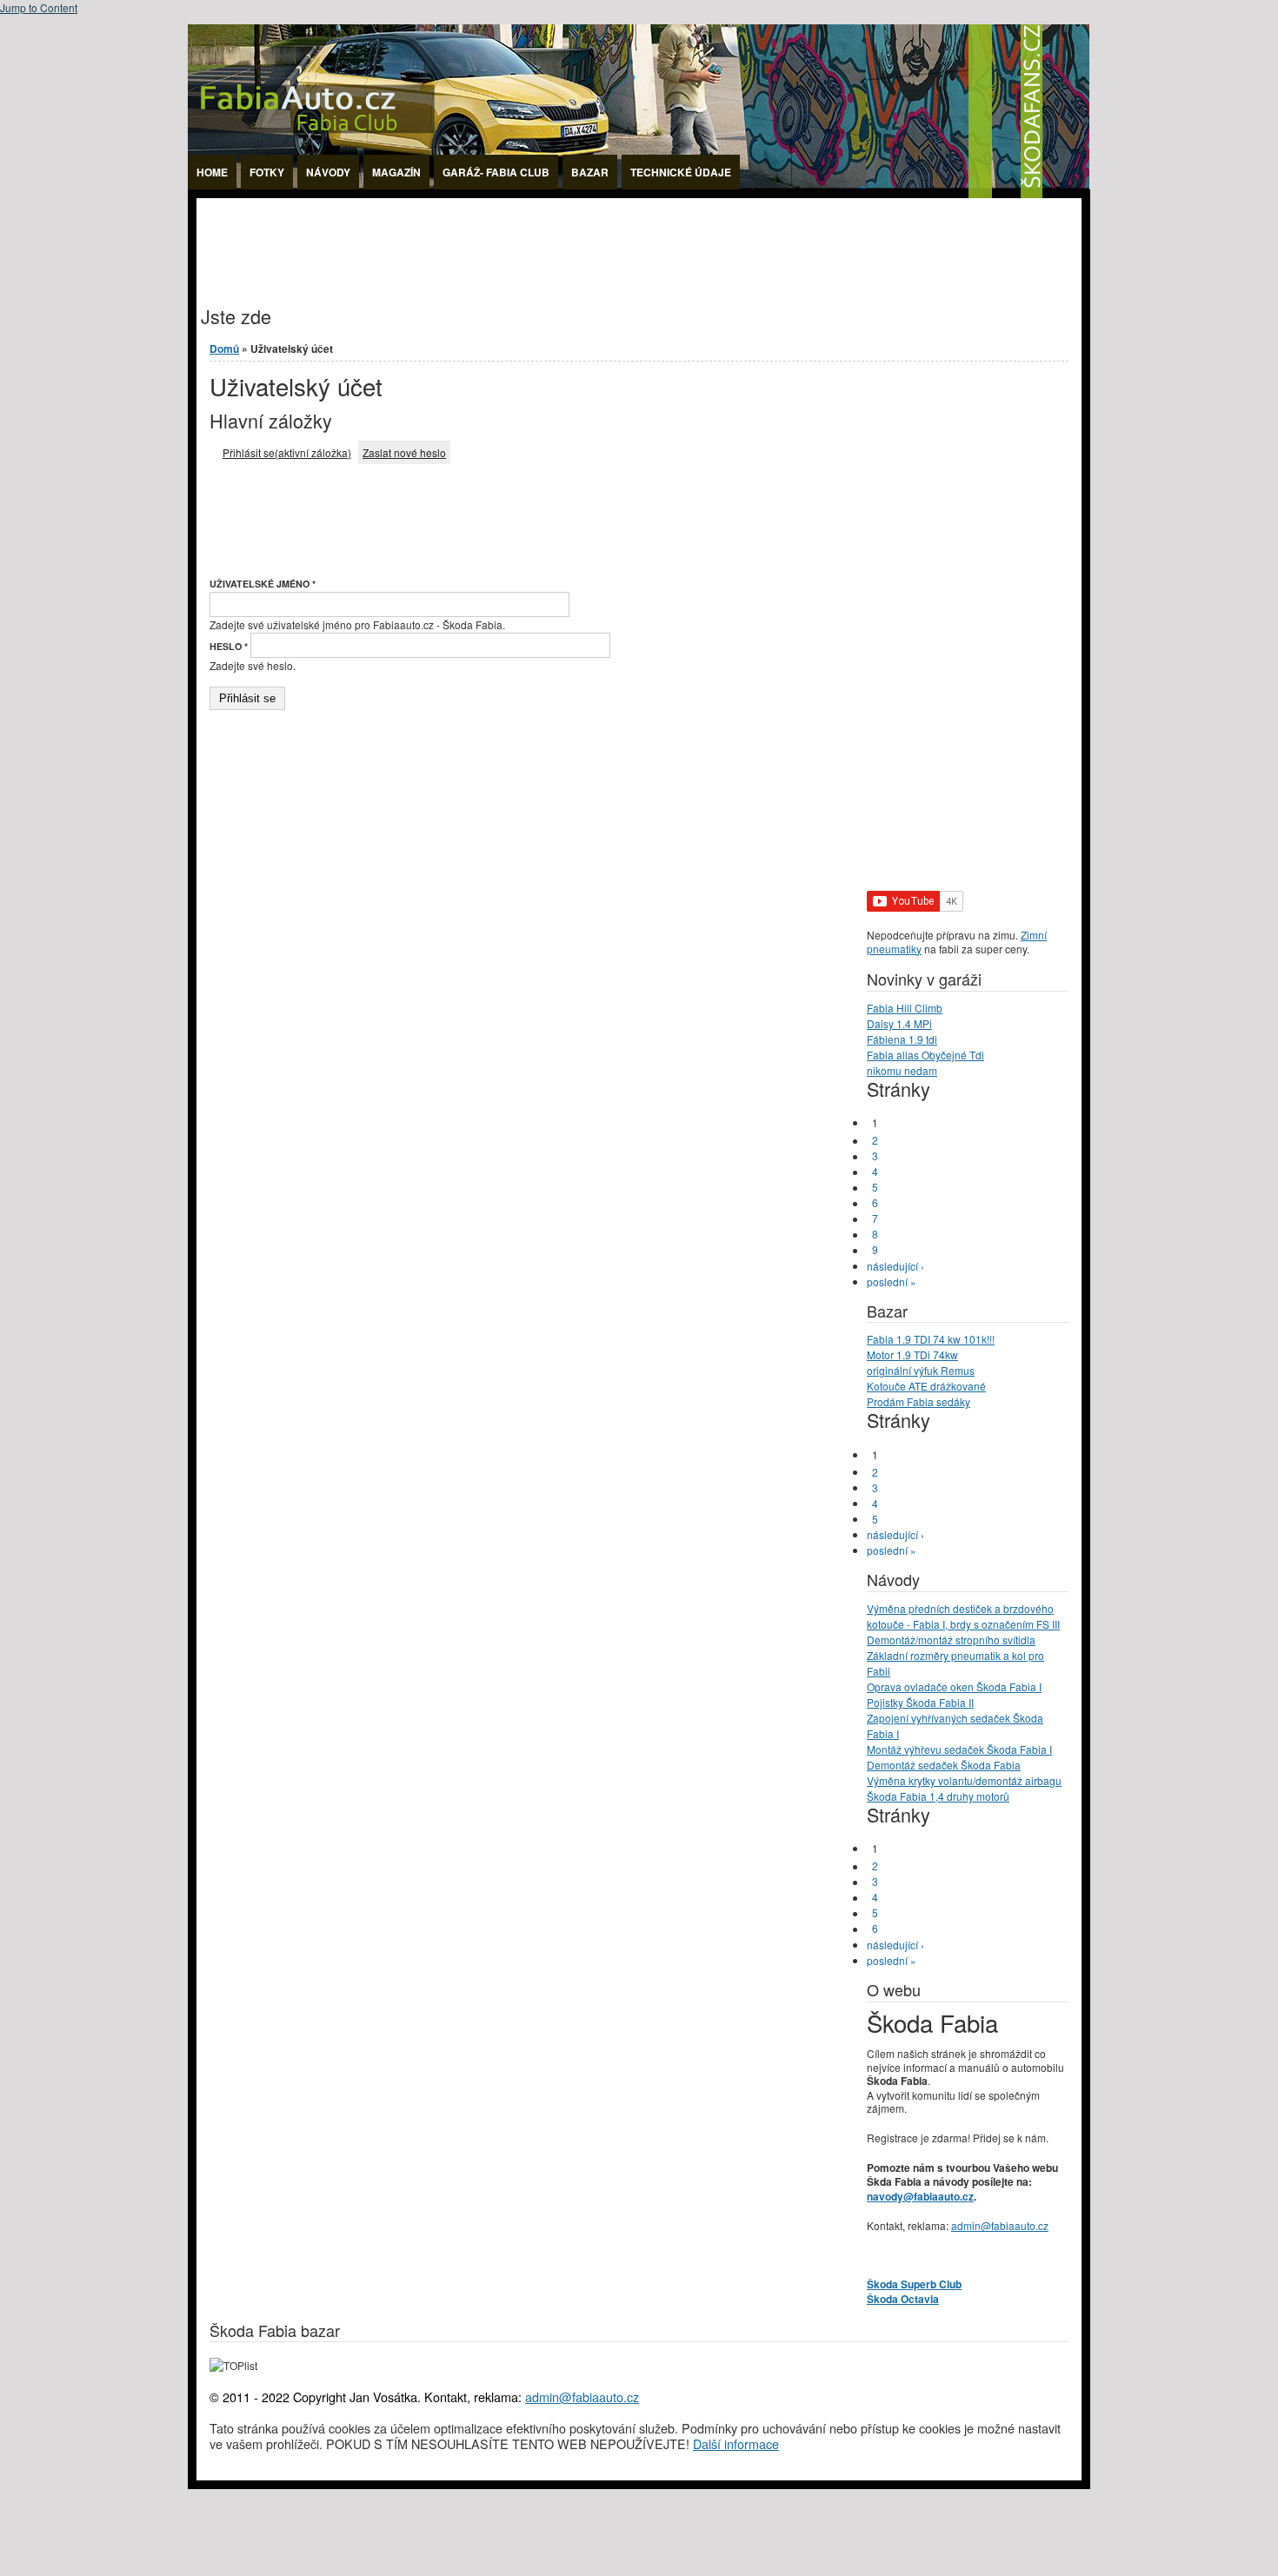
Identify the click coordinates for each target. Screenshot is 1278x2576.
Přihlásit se (287, 452)
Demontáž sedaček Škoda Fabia (944, 1765)
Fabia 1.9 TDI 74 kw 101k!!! (931, 1339)
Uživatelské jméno (263, 584)
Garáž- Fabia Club (496, 172)
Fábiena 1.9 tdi (902, 1039)
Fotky (267, 172)
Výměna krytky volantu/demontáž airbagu (964, 1780)
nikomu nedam (902, 1070)
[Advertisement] (513, 237)
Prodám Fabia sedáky (919, 1401)
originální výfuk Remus (921, 1370)
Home (212, 172)
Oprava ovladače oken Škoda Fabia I (954, 1686)
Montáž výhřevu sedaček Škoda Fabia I (959, 1749)
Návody (328, 172)
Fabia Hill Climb (905, 1008)
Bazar (590, 172)
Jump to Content (39, 7)
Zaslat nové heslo (404, 452)
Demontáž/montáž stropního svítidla (951, 1640)
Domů (224, 349)
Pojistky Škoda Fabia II (920, 1702)
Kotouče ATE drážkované (926, 1386)
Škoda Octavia (903, 2299)
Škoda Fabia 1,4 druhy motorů (938, 1796)
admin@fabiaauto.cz (1000, 2225)
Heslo (229, 646)
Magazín (396, 172)
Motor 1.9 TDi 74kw (912, 1354)
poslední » (892, 1281)
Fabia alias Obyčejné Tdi (925, 1055)
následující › (895, 1266)
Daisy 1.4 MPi (899, 1023)
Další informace (736, 2443)
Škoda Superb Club (914, 2284)
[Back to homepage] (639, 193)
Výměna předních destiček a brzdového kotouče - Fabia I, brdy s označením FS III (963, 1616)
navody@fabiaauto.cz (920, 2196)
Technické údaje (681, 172)
